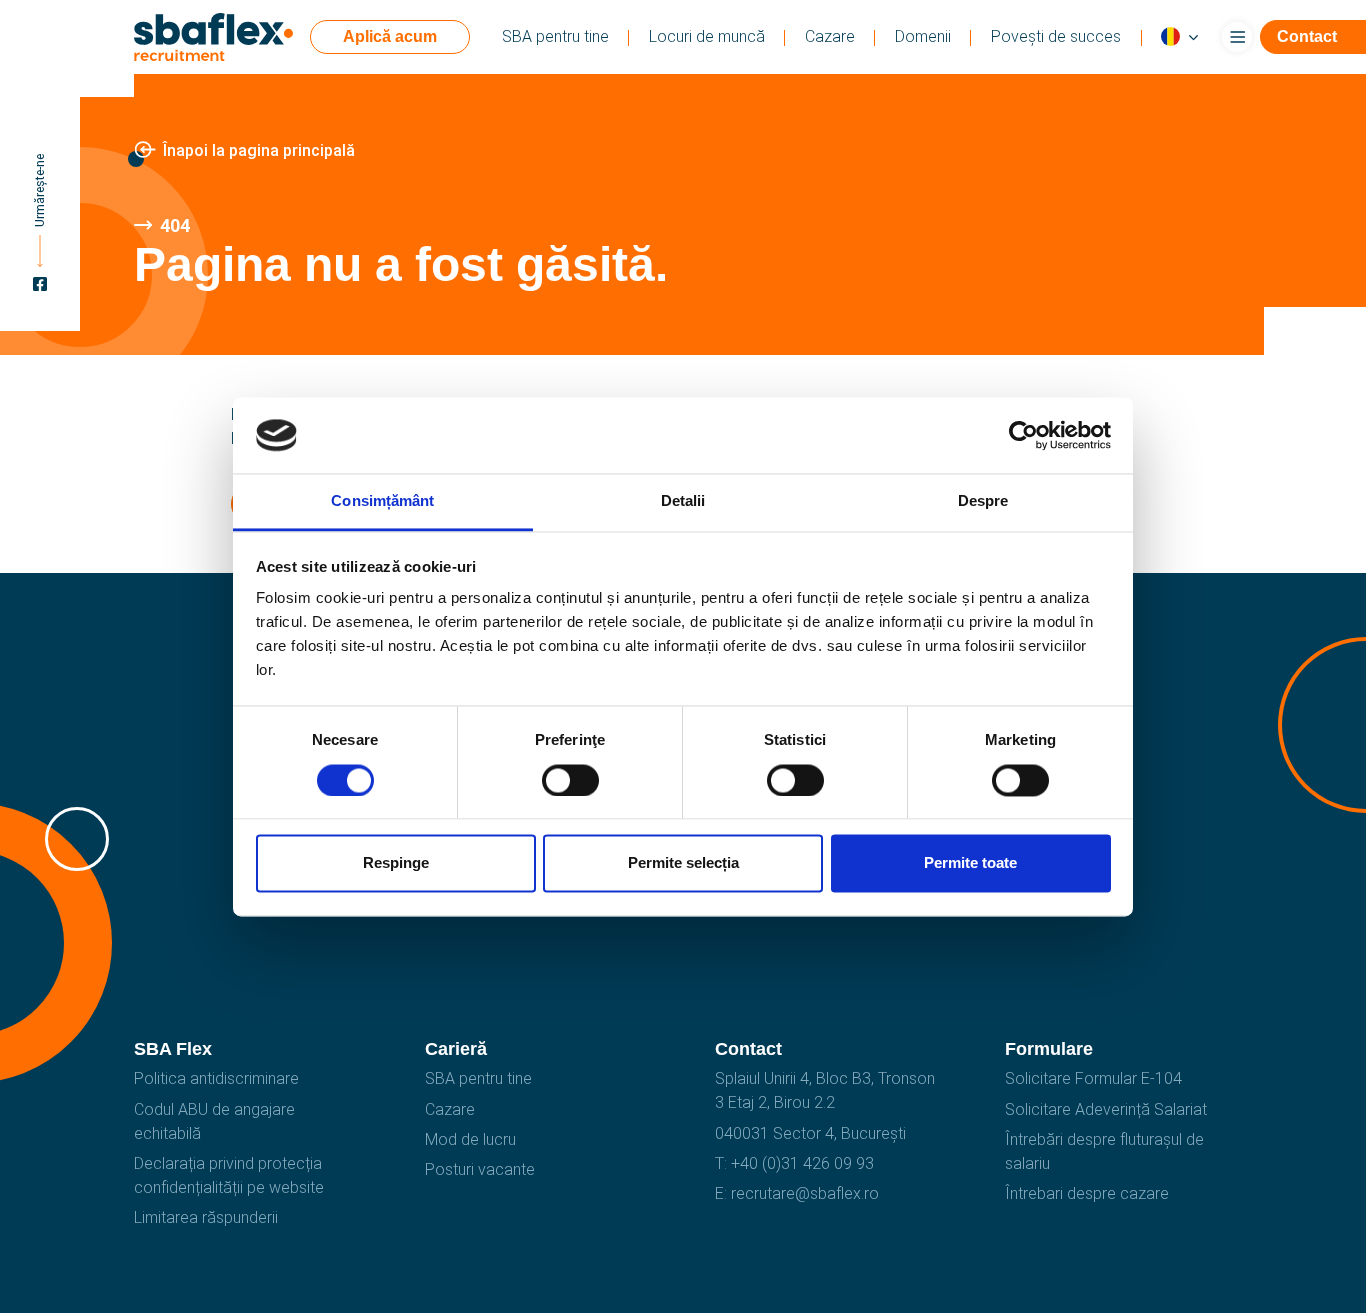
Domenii (923, 36)
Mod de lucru (470, 1139)
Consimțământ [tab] (382, 501)
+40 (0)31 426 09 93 (802, 1163)
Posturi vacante (480, 1169)
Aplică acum (390, 36)
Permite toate (970, 863)
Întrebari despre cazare (1087, 1193)
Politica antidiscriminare (216, 1078)
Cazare (830, 36)
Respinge (396, 863)
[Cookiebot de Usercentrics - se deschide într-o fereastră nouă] (1023, 435)
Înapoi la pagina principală (259, 150)
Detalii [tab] (683, 501)
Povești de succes (1056, 36)
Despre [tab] (983, 501)
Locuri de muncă (707, 36)
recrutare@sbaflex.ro (805, 1193)
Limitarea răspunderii (206, 1217)
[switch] (570, 780)
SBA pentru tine (555, 36)
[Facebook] (40, 287)
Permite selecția (683, 863)
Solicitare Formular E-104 (1093, 1078)
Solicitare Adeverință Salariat (1106, 1109)
